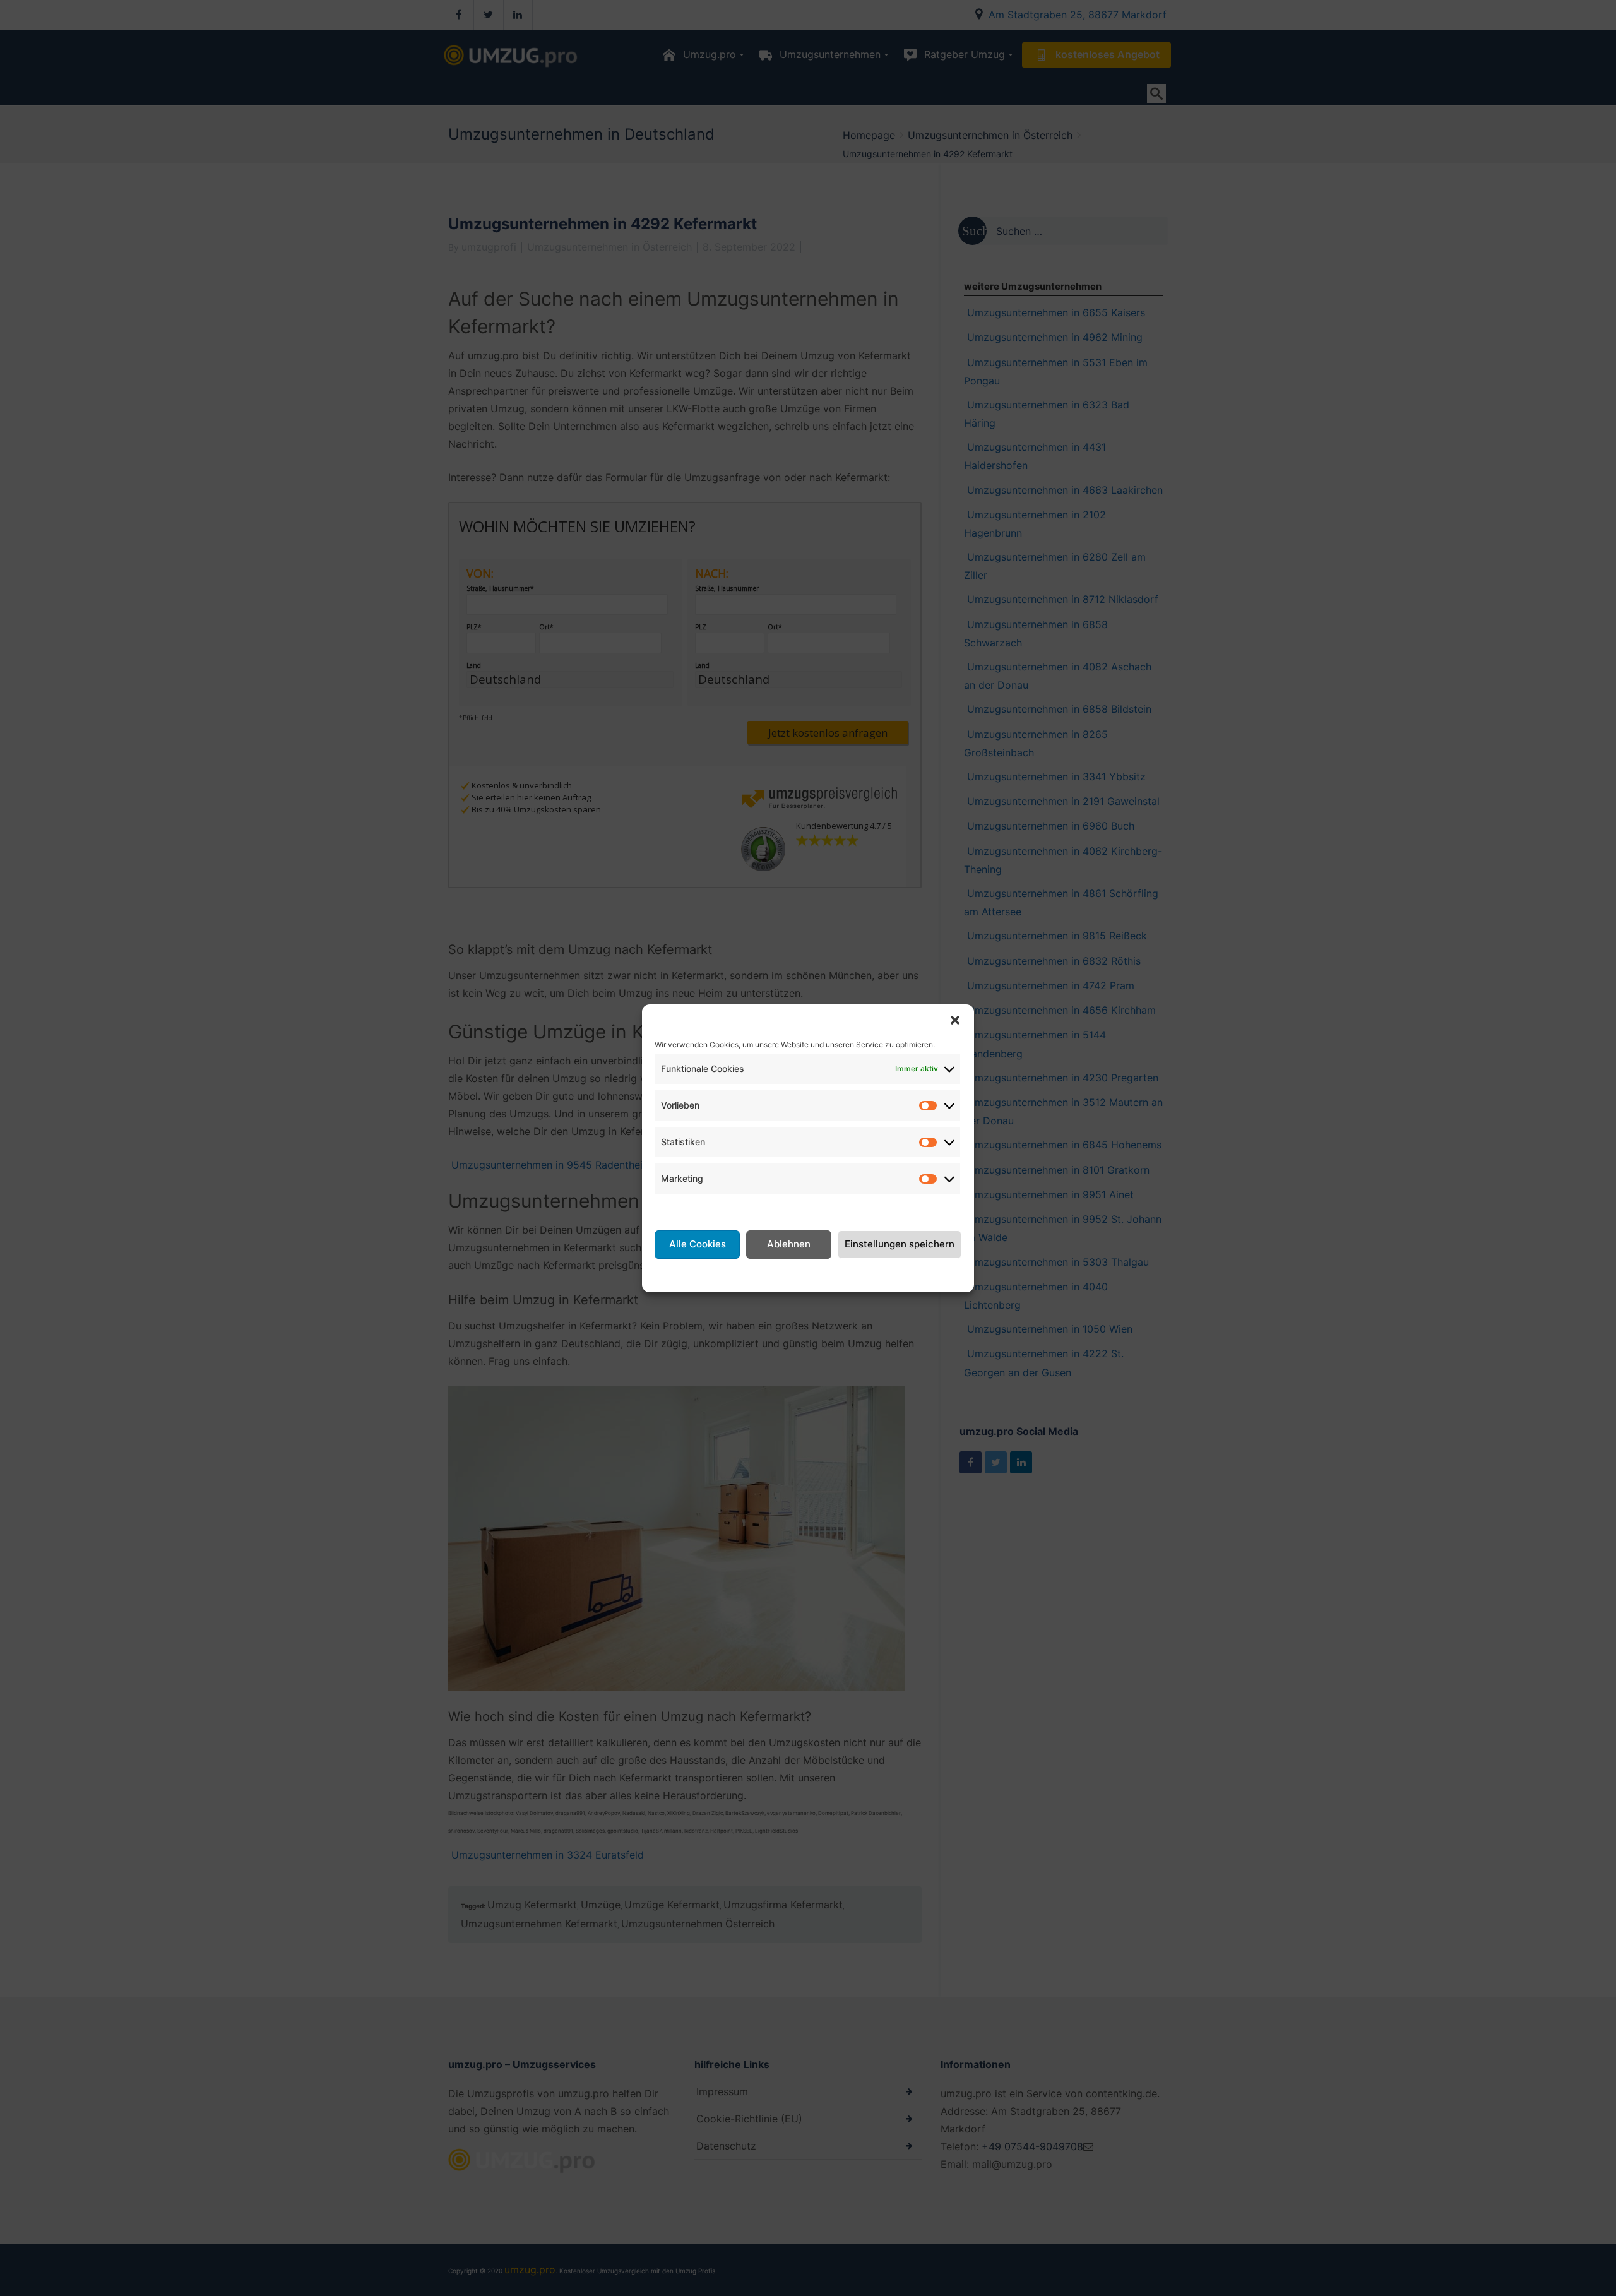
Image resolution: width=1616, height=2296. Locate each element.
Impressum (908, 1274)
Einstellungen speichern (900, 1244)
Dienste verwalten (698, 1209)
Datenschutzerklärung (823, 1274)
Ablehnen (789, 1244)
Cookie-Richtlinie (724, 1274)
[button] (955, 1020)
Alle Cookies (698, 1244)
